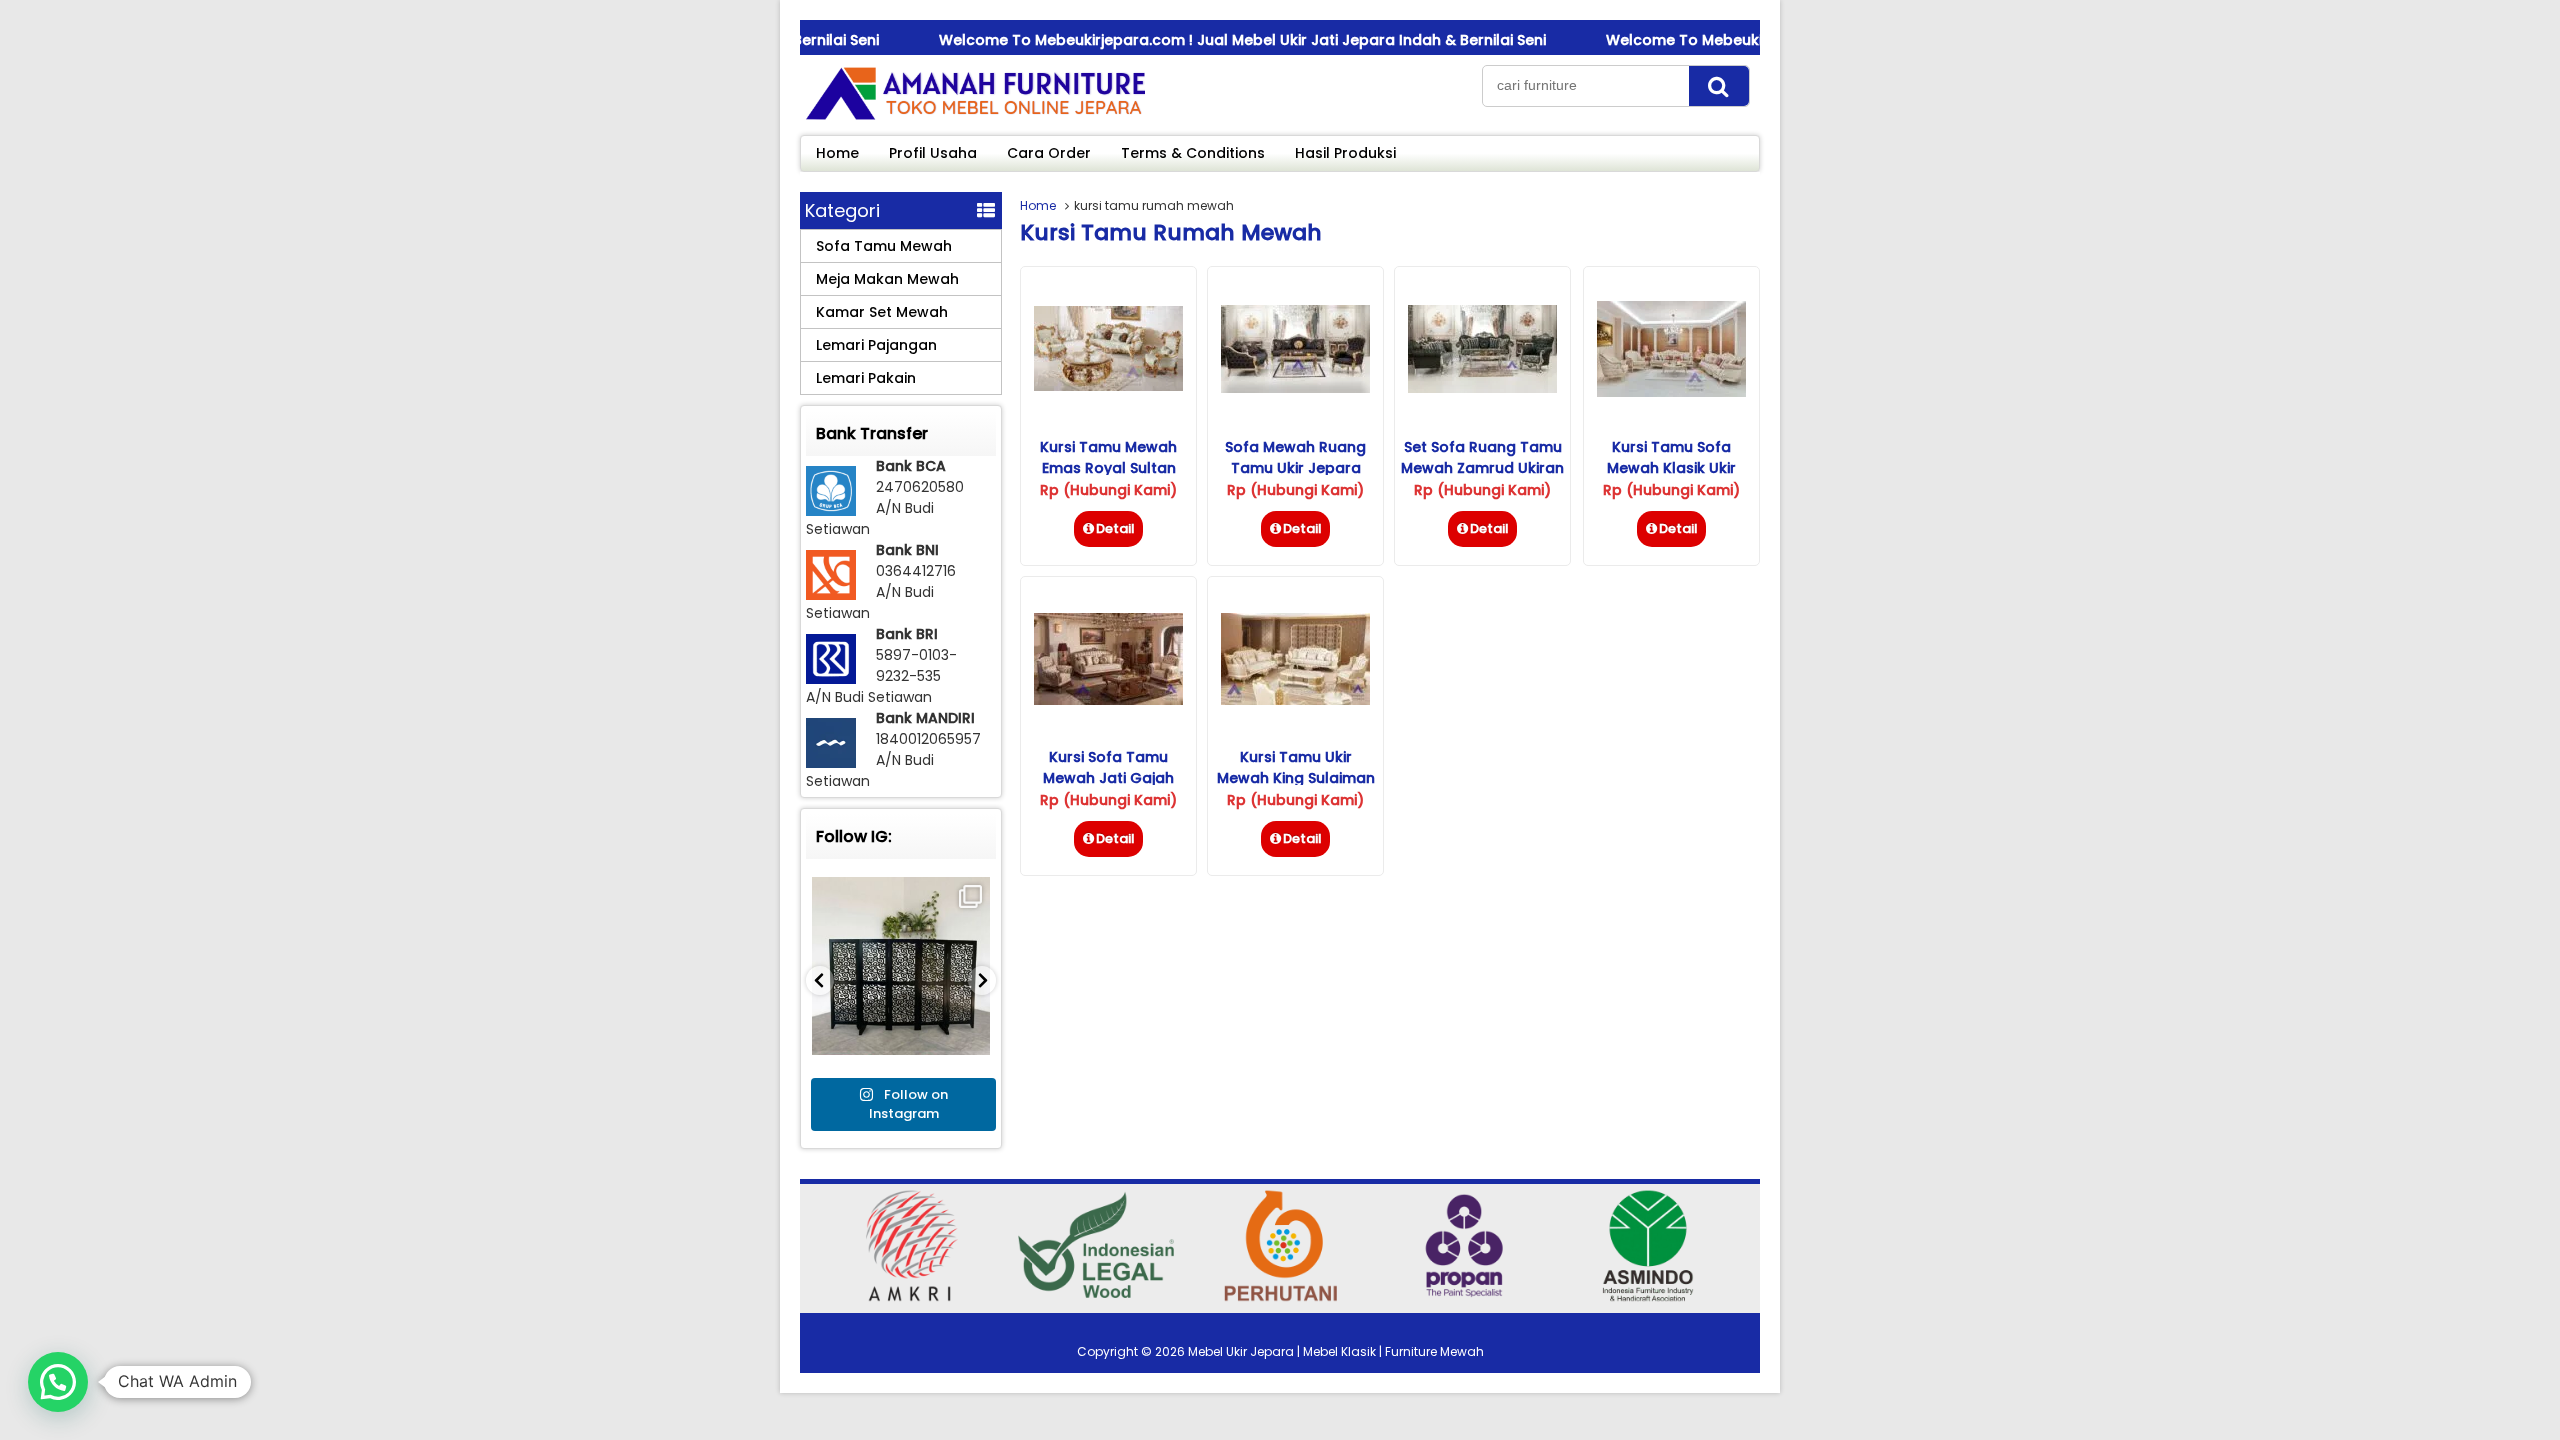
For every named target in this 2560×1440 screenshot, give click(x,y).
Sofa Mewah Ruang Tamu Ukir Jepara (1295, 457)
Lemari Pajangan (876, 345)
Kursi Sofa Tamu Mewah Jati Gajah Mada (1108, 778)
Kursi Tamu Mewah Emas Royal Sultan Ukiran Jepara (1108, 468)
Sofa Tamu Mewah (884, 246)
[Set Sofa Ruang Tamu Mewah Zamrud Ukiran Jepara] (1482, 388)
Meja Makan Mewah (887, 279)
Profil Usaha (933, 153)
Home (837, 153)
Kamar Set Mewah (882, 312)
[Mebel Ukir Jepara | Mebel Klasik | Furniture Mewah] (975, 119)
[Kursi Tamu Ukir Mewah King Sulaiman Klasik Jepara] (1295, 700)
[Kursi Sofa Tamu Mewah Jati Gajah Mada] (1108, 700)
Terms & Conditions (1193, 153)
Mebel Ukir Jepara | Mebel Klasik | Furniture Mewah (1336, 1351)
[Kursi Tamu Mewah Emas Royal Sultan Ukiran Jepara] (1108, 386)
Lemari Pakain (866, 378)
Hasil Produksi (1345, 153)
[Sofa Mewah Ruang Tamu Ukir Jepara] (1295, 388)
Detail (1115, 528)
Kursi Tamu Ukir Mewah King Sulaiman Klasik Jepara (1296, 778)
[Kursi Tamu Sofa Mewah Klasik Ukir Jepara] (1671, 392)
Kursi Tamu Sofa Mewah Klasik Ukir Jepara (1671, 468)
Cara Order (1049, 153)
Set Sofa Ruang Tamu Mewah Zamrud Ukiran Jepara (1482, 468)
